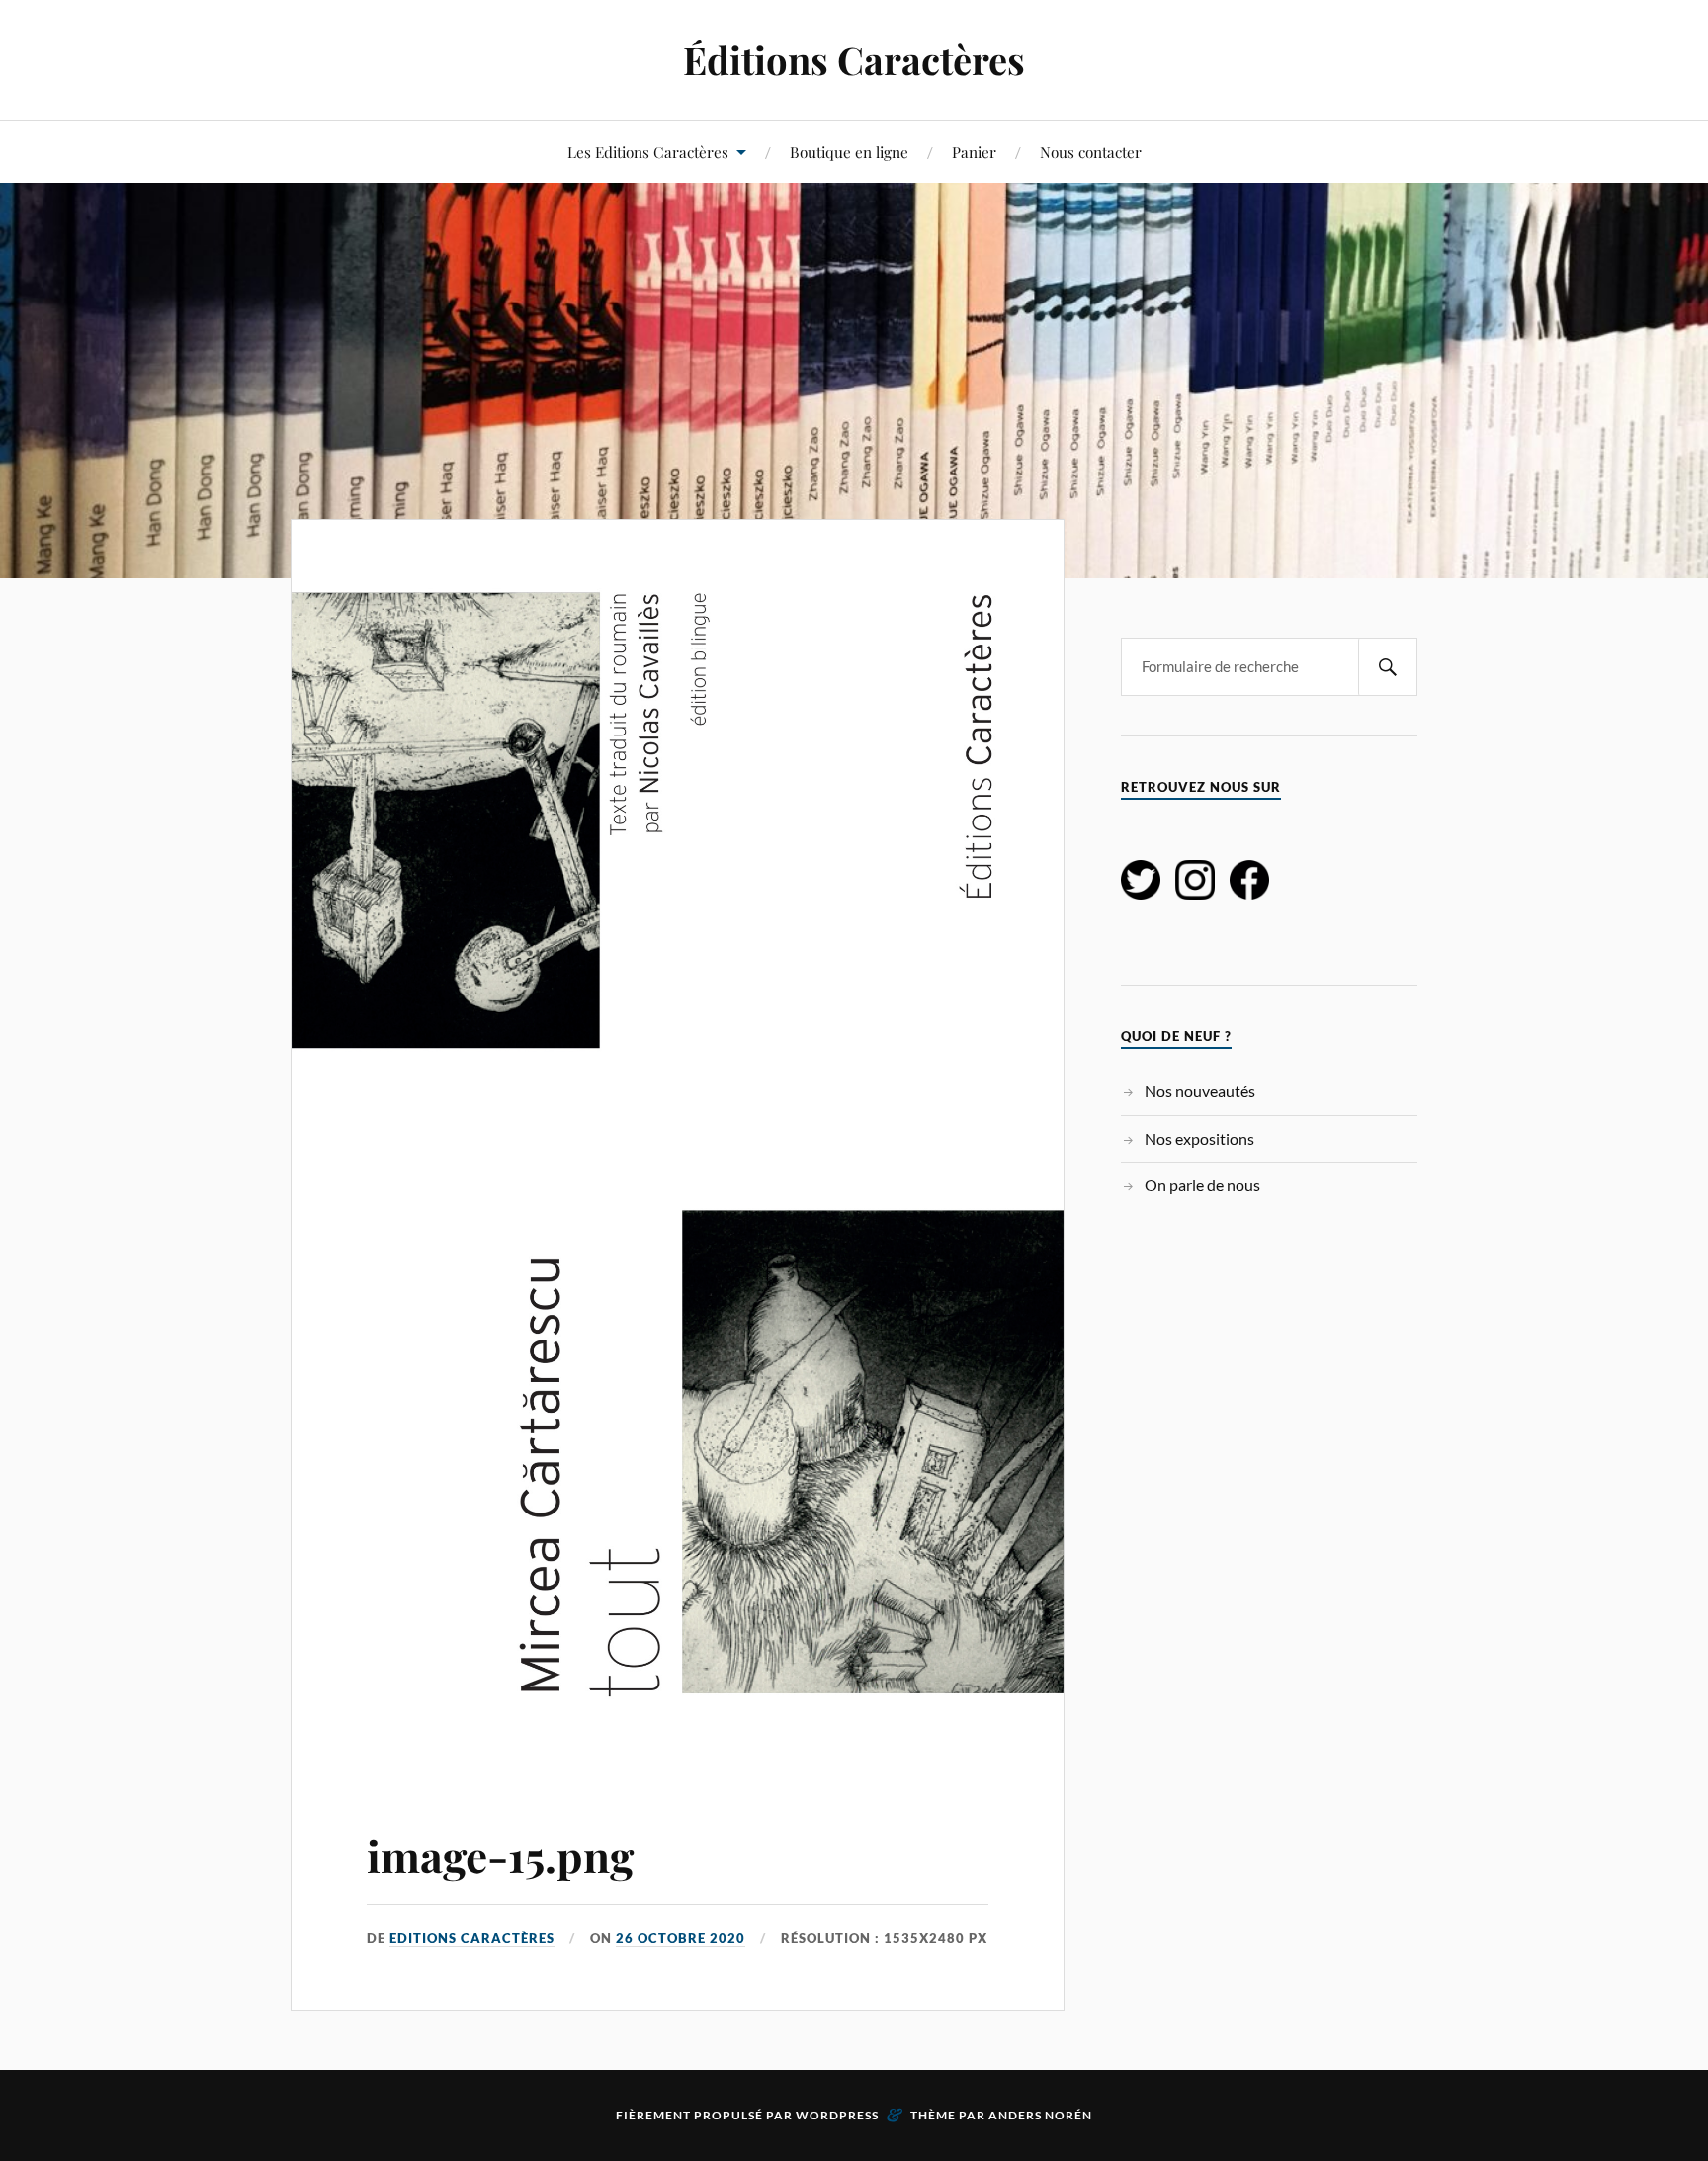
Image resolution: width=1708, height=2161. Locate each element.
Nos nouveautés (1200, 1091)
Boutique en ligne (849, 152)
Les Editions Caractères (648, 152)
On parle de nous (1202, 1185)
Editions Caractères (472, 1938)
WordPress (837, 2115)
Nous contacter (1091, 152)
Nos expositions (1199, 1138)
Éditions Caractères (854, 60)
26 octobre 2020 (681, 1938)
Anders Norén (1040, 2115)
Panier (974, 152)
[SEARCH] (1388, 667)
